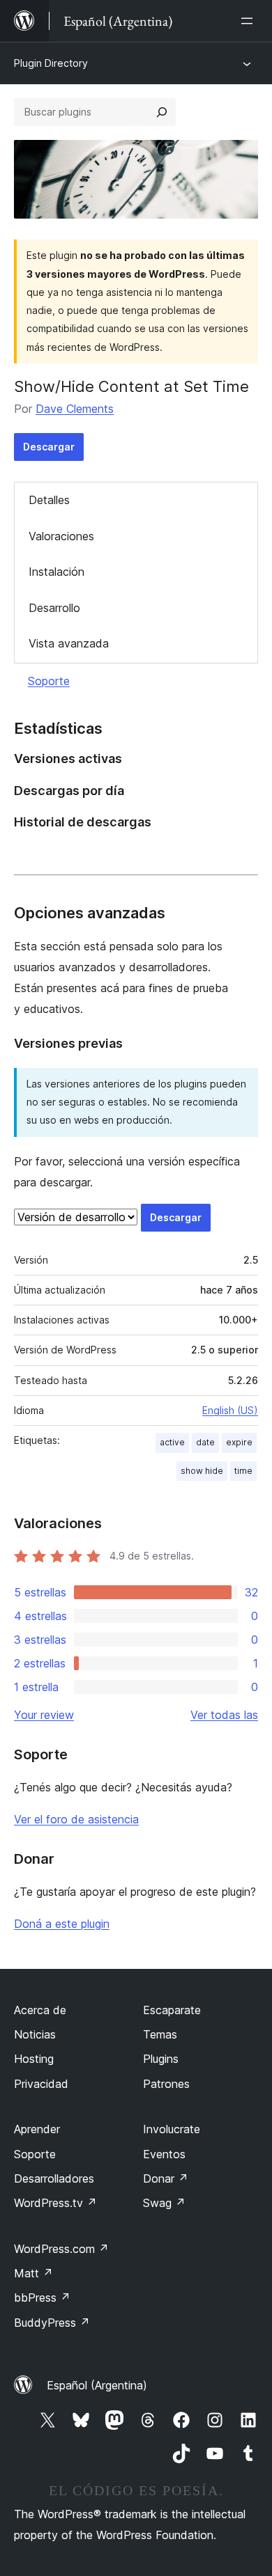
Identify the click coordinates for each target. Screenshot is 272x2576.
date (205, 1442)
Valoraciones (61, 536)
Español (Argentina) (97, 2385)
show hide (202, 1471)
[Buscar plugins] (162, 112)
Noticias (35, 2034)
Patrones (166, 2084)
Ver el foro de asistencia (76, 1819)
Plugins (161, 2059)
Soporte (49, 681)
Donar (166, 2178)
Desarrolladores (54, 2178)
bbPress (42, 2298)
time (243, 1471)
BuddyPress (52, 2323)
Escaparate (172, 2010)
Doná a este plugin (62, 1924)
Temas (160, 2034)
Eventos (164, 2154)
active (172, 1442)
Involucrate (172, 2129)
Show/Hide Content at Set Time (131, 386)
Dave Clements (75, 409)
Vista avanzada (69, 643)
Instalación (56, 572)
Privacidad (41, 2084)
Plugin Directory (51, 63)
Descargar (49, 447)
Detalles (49, 500)
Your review (44, 1715)
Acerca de (40, 2010)
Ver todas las (224, 1715)
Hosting (34, 2059)
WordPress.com (61, 2249)
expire (239, 1442)
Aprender (37, 2129)
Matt (33, 2273)
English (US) (230, 1410)
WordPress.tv (55, 2203)
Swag (164, 2203)
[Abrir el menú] (250, 21)
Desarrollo (54, 608)
